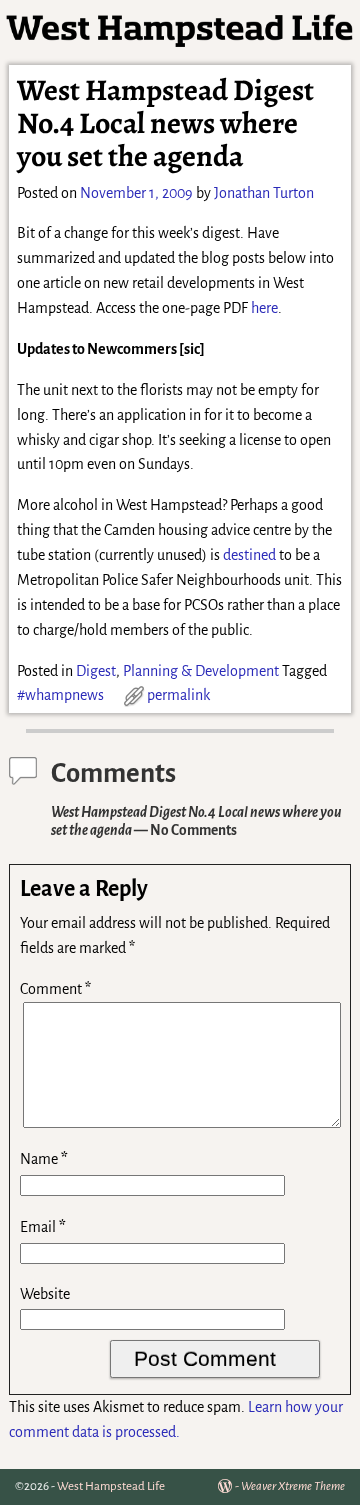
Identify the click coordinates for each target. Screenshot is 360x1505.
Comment (55, 989)
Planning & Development (201, 671)
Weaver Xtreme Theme (293, 1486)
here (264, 308)
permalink (178, 695)
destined (249, 555)
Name (44, 1159)
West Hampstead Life (111, 1486)
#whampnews (60, 695)
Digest (96, 671)
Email (43, 1227)
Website (45, 1294)
